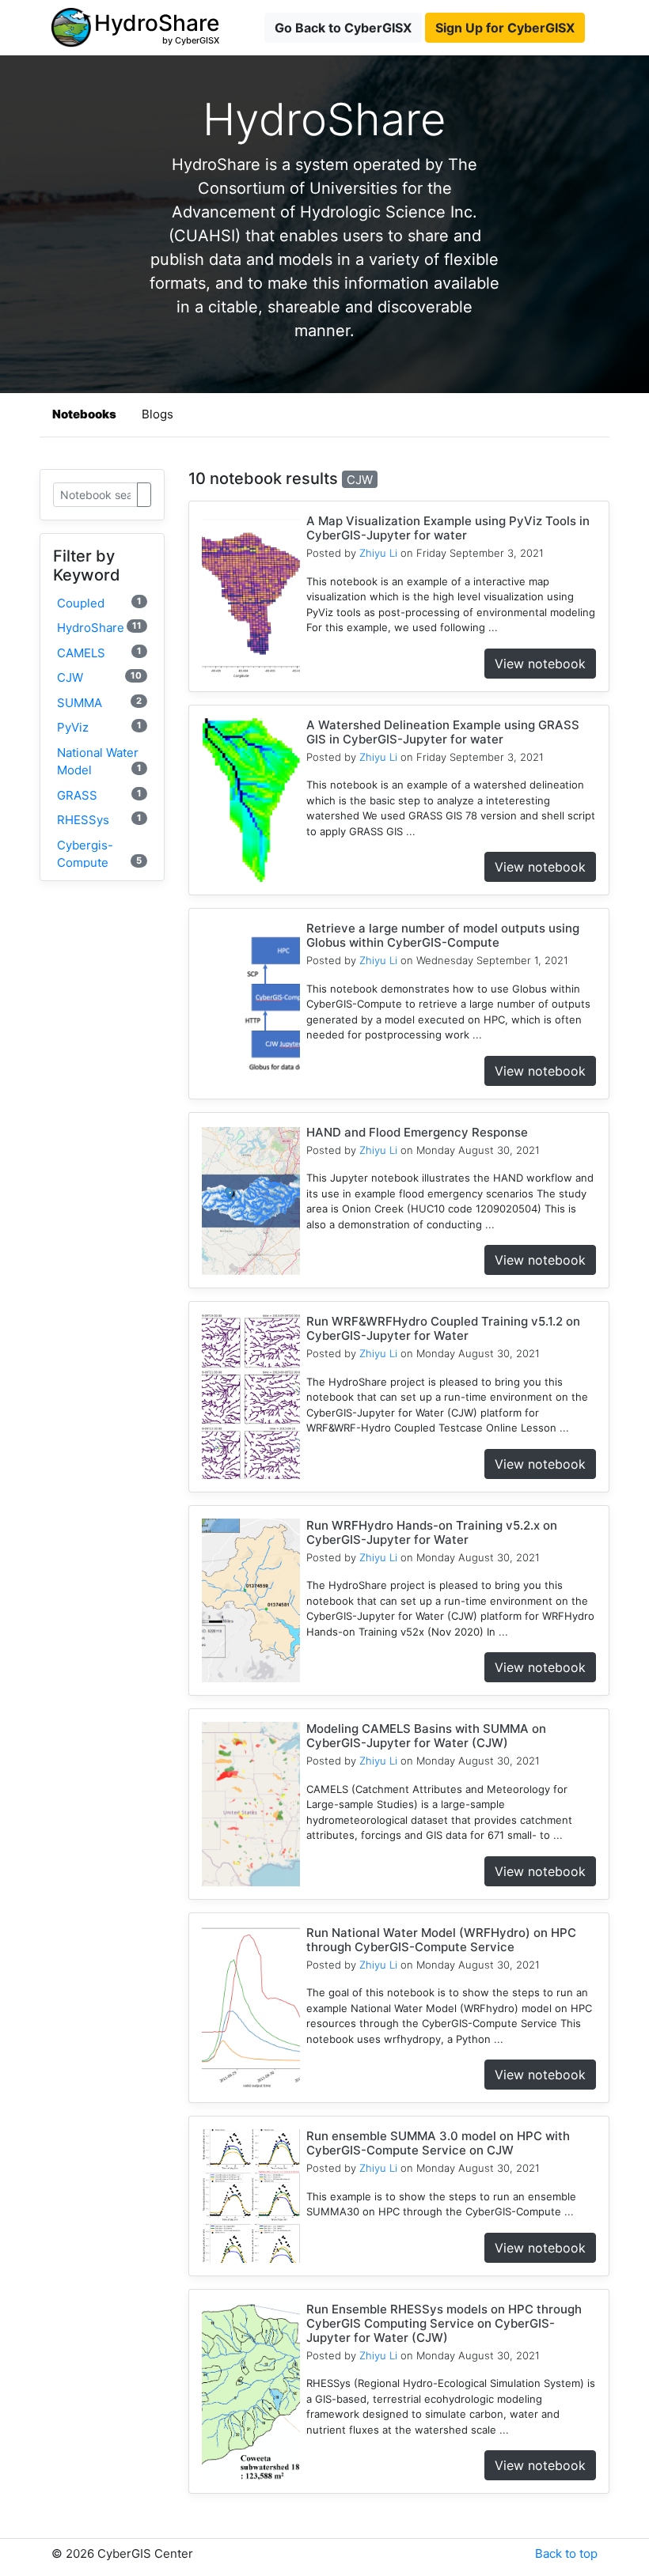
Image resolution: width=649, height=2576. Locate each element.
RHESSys (99, 820)
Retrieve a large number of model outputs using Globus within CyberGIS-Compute (443, 935)
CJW (99, 677)
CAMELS (99, 653)
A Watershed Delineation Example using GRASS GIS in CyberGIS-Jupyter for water (443, 732)
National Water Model (99, 762)
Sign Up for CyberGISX (505, 28)
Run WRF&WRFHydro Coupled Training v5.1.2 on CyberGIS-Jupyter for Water (443, 1328)
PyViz (99, 727)
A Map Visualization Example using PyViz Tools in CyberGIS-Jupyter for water (448, 528)
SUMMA (99, 703)
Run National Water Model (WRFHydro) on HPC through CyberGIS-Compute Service (441, 1940)
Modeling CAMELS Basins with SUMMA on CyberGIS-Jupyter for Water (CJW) (426, 1736)
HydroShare (99, 628)
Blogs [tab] (158, 414)
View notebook (540, 664)
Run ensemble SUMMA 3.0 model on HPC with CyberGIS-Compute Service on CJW (438, 2143)
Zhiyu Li (378, 553)
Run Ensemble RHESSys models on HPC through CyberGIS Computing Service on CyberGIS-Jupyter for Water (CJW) (444, 2323)
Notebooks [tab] (84, 414)
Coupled (99, 603)
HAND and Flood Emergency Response (417, 1132)
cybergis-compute (99, 854)
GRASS (99, 795)
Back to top (566, 2553)
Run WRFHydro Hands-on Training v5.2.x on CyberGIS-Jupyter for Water (432, 1532)
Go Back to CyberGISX (343, 28)
